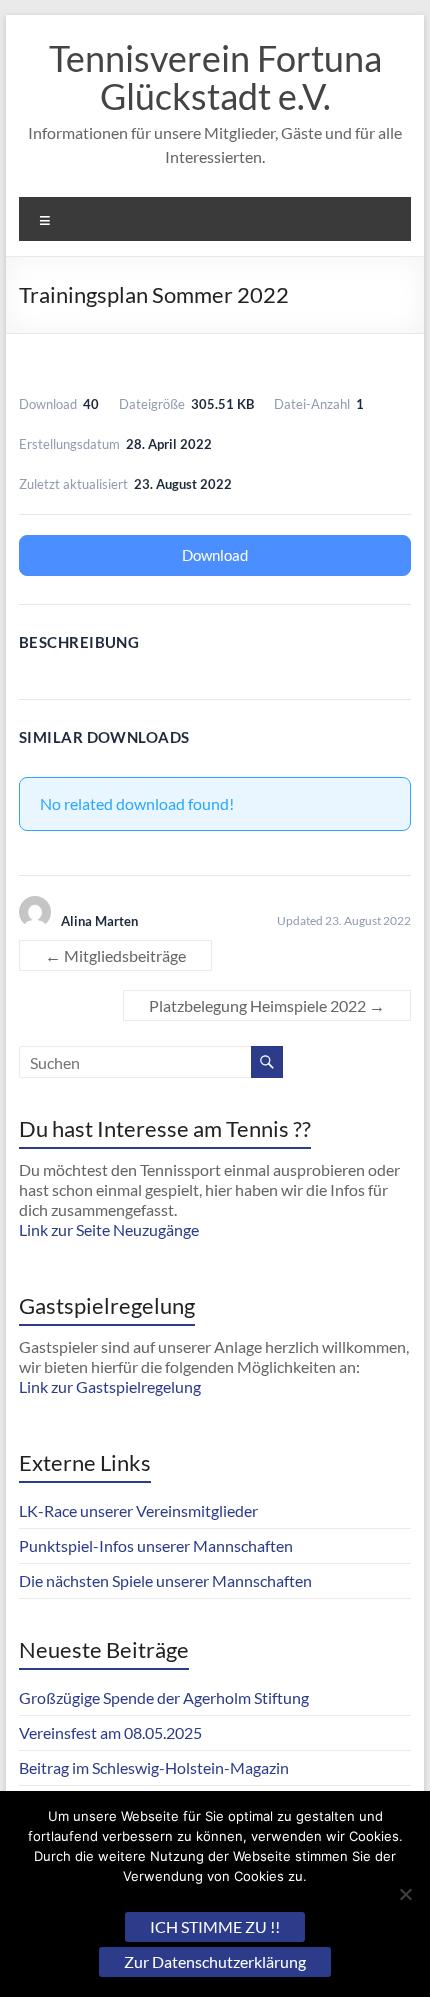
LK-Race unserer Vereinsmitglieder (138, 1510)
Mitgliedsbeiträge (115, 955)
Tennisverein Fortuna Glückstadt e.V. (215, 77)
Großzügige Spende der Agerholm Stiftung (164, 1697)
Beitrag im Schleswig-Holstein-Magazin (154, 1767)
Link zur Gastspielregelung (110, 1386)
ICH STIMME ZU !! (215, 1926)
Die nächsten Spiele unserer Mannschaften (165, 1580)
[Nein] (405, 1894)
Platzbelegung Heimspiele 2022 (267, 1005)
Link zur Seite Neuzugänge (109, 1229)
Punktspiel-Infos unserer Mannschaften (156, 1545)
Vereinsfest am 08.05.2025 (110, 1732)
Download (215, 555)
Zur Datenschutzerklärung (215, 1961)
